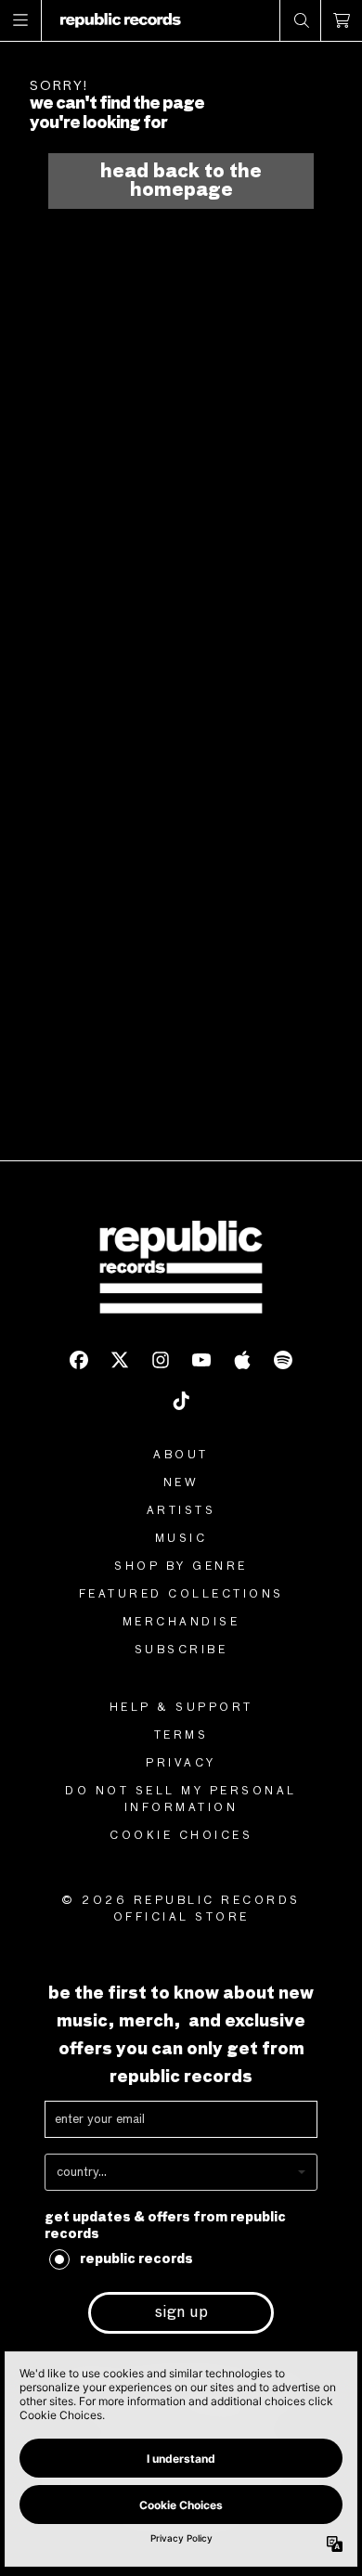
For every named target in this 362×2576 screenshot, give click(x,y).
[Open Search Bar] (301, 20)
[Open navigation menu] (21, 20)
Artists (181, 1511)
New (181, 1483)
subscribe (181, 1650)
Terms (181, 1736)
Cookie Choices (181, 1836)
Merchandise (181, 1623)
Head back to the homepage (181, 181)
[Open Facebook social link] (79, 1360)
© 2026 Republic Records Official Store (181, 1909)
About (181, 1456)
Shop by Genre (181, 1567)
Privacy (181, 1764)
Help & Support (181, 1708)
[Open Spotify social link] (283, 1360)
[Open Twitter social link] (120, 1360)
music (181, 1539)
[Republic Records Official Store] (121, 21)
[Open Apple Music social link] (242, 1360)
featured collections (181, 1595)
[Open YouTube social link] (201, 1360)
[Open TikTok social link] (181, 1401)
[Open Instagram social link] (161, 1360)
